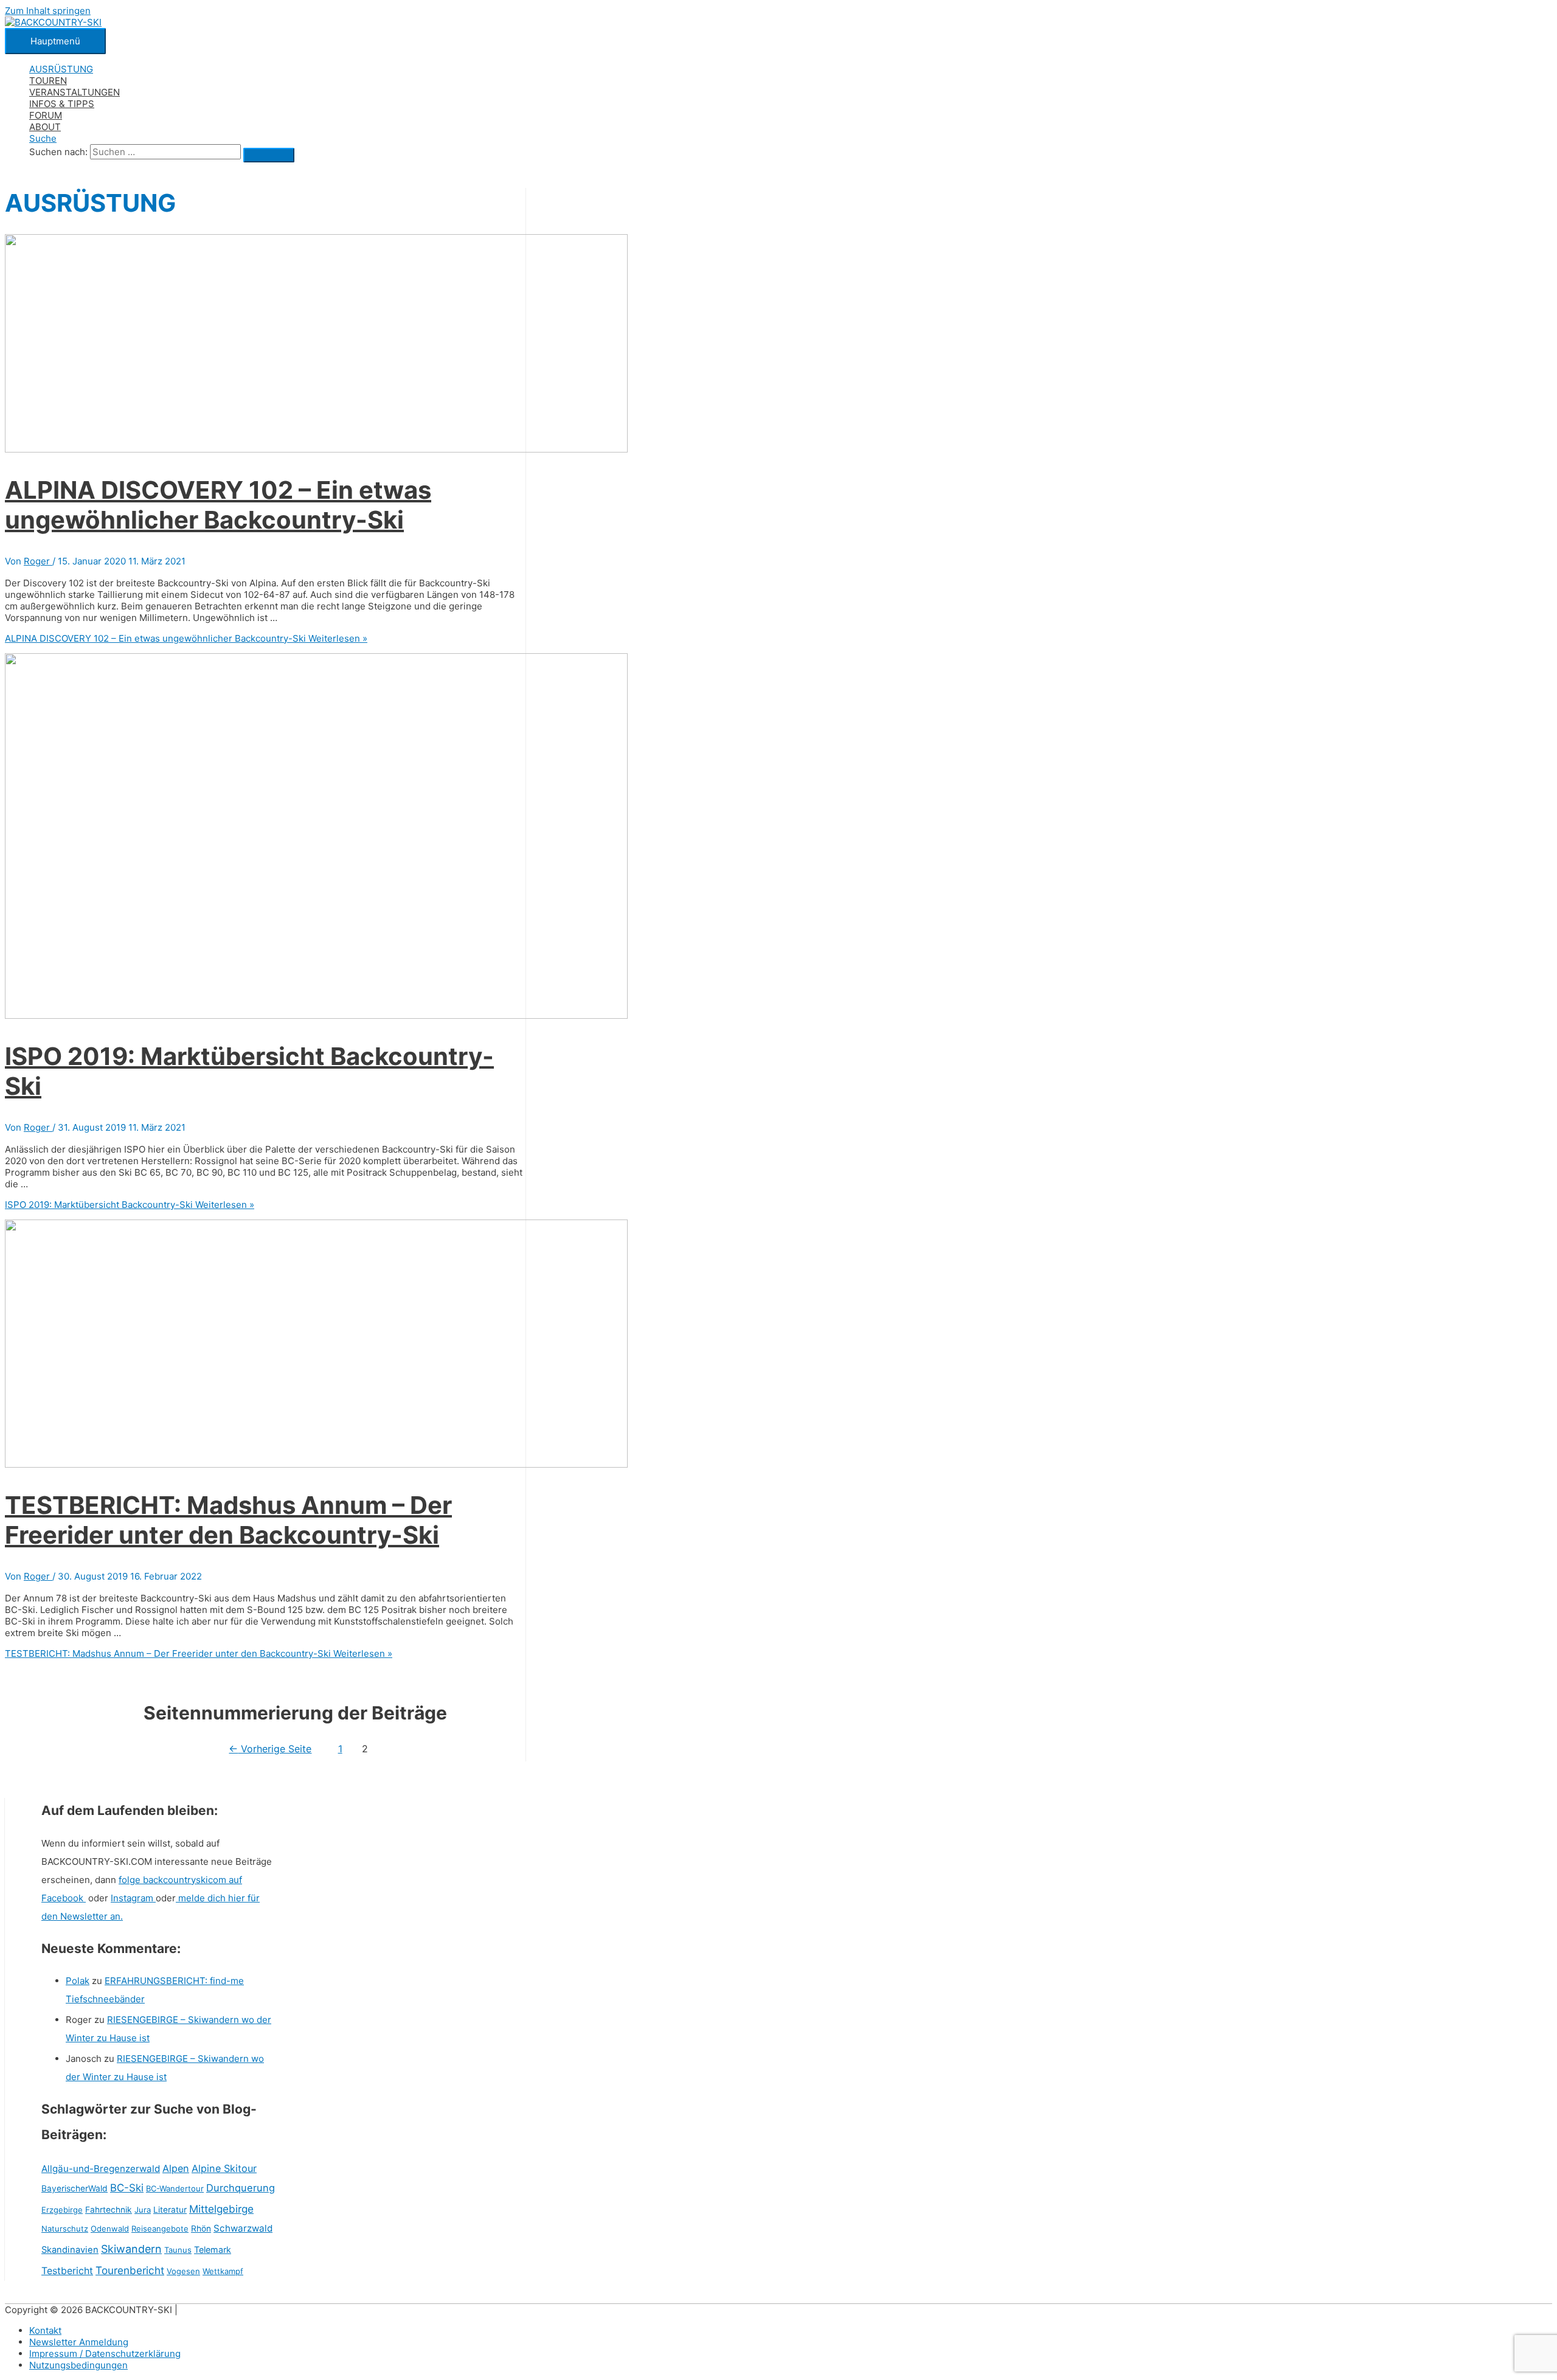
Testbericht (67, 2271)
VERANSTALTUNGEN (75, 92)
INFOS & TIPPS (62, 104)
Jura (143, 2210)
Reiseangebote (160, 2229)
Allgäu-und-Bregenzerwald (101, 2169)
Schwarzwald (243, 2228)
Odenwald (110, 2229)
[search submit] (269, 155)
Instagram (133, 1898)
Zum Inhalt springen (48, 11)
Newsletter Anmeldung (79, 2342)
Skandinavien (70, 2250)
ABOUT (45, 127)
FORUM (46, 115)
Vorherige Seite (270, 1749)
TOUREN (48, 81)
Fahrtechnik (109, 2210)
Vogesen (183, 2271)
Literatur (170, 2210)
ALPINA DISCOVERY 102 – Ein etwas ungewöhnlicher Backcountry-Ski (218, 505)
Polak (78, 1981)
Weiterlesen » (186, 638)
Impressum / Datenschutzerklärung (105, 2354)
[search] (165, 152)
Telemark (213, 2250)
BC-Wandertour (175, 2188)
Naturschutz (65, 2229)
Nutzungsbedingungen (78, 2365)
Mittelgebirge (221, 2209)
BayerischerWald (75, 2188)
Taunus (178, 2250)
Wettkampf (223, 2271)
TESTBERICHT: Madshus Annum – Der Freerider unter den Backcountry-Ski (228, 1520)
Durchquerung (241, 2188)
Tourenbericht (130, 2270)
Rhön (201, 2229)
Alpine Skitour (224, 2168)
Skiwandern (131, 2249)
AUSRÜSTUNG (61, 69)
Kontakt (45, 2330)
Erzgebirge (62, 2210)
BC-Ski (127, 2188)
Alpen (176, 2168)
